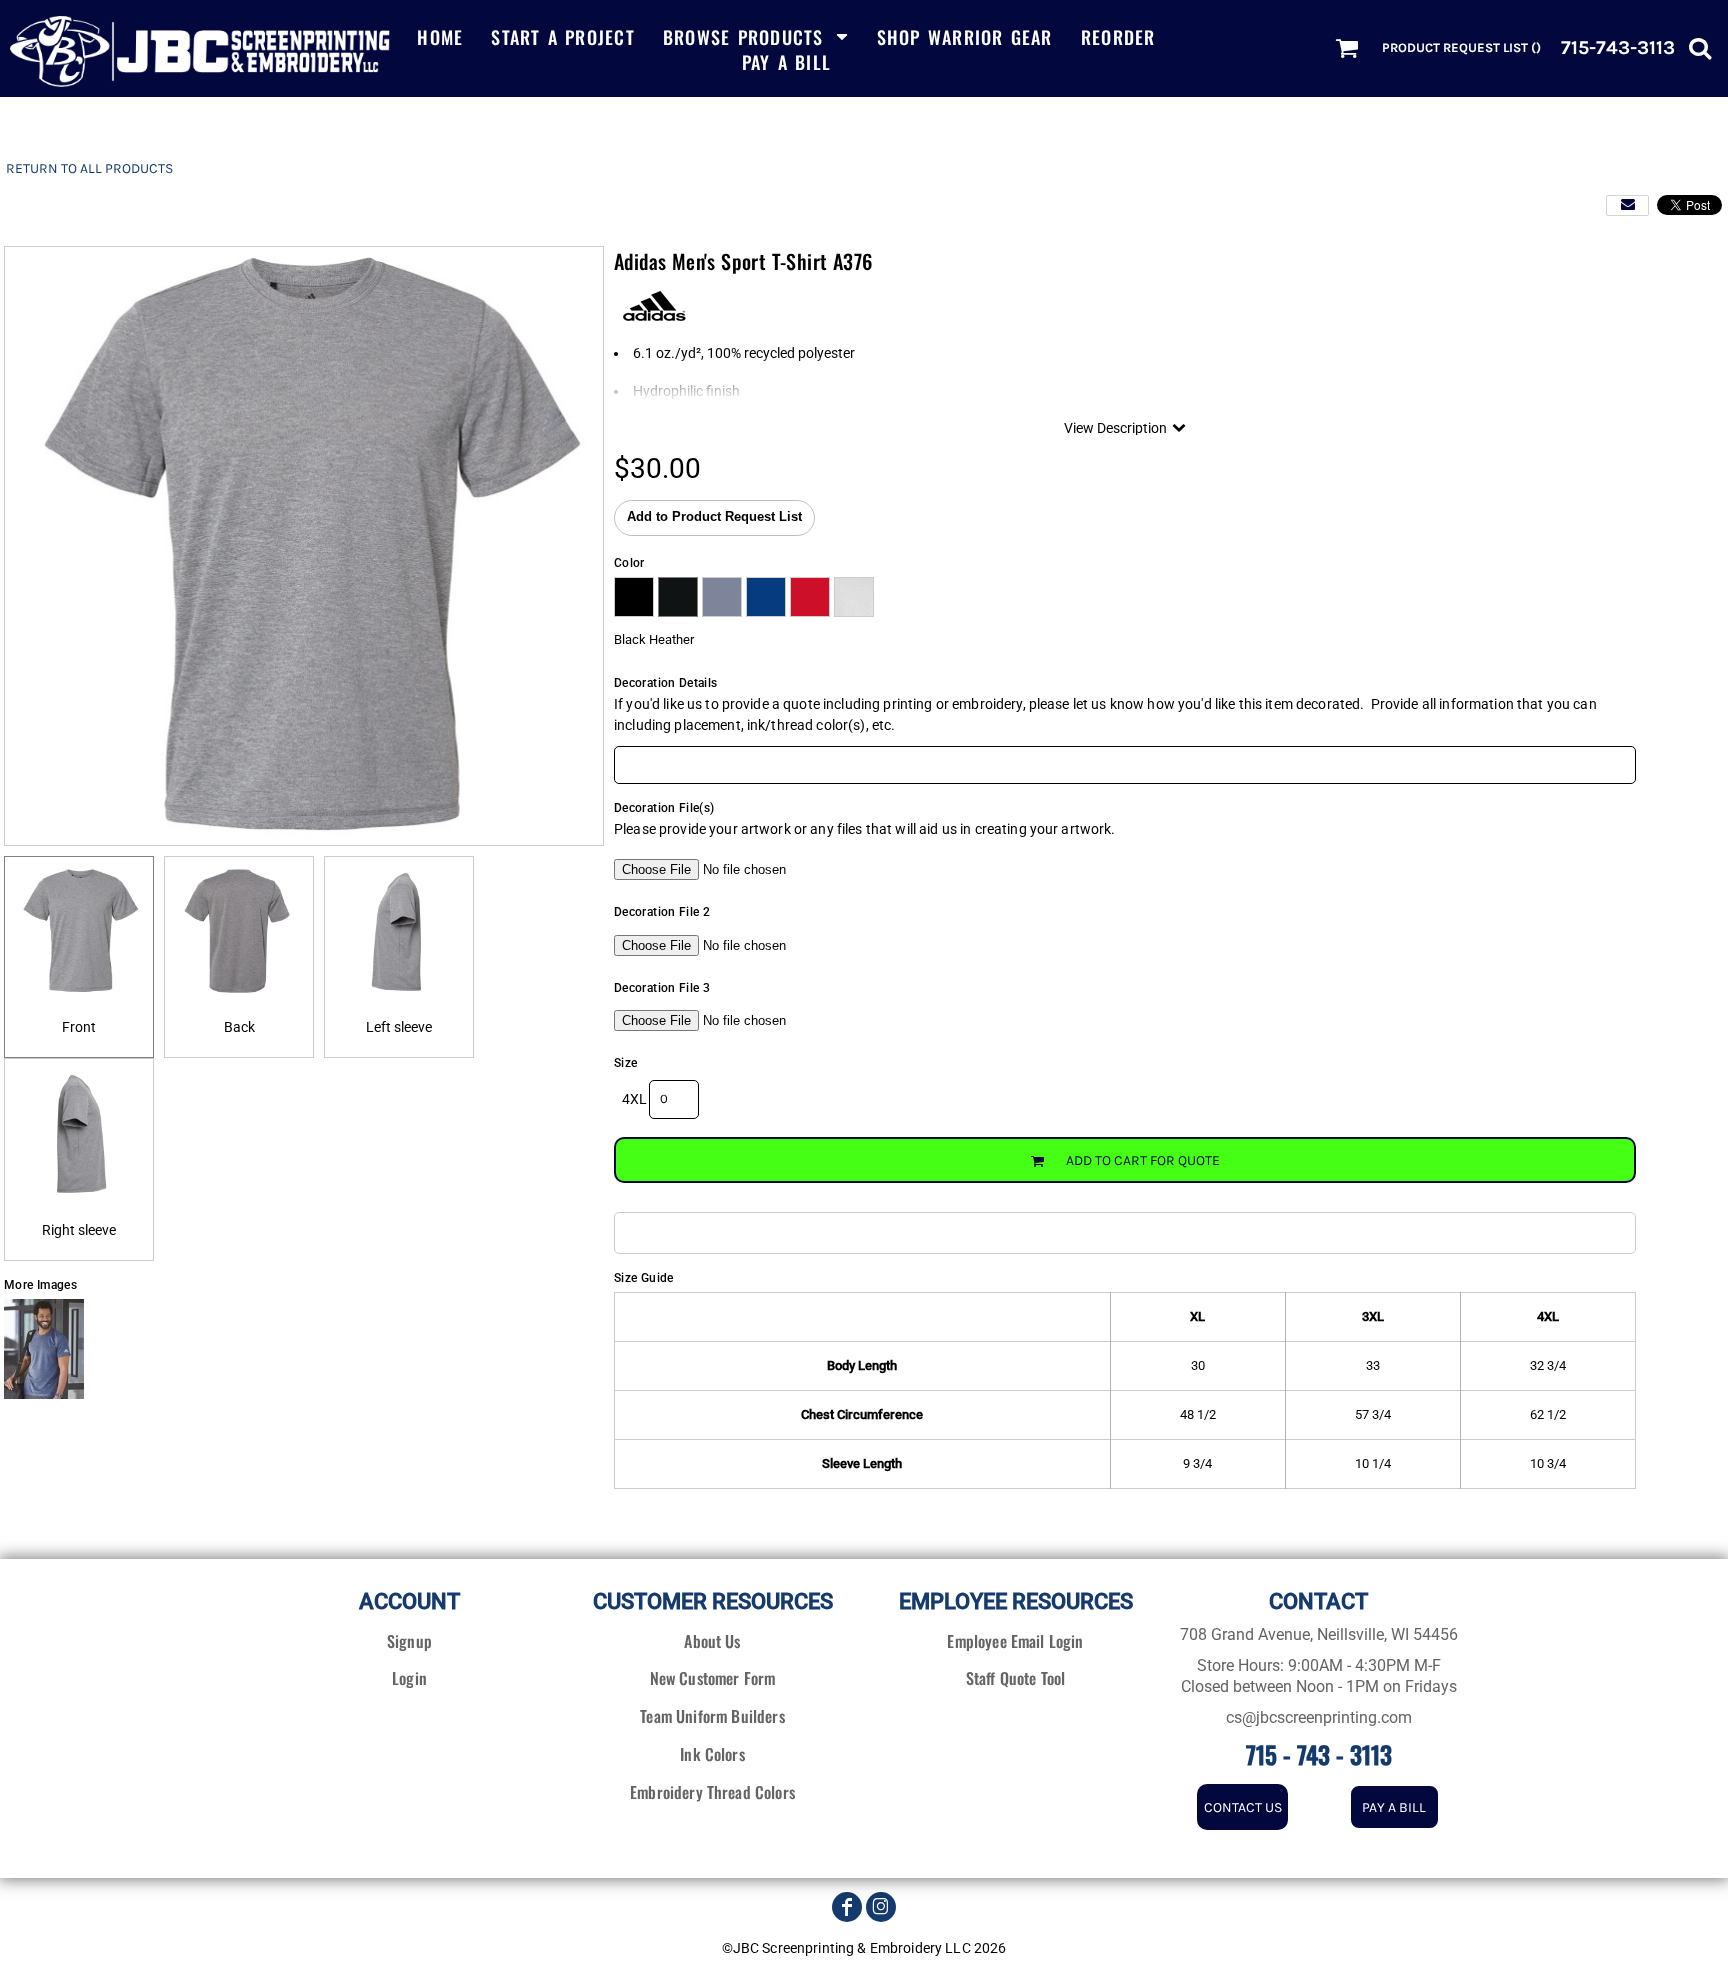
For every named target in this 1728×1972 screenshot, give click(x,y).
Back (239, 1027)
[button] (756, 35)
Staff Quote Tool (1016, 1678)
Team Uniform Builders (712, 1716)
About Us (712, 1641)
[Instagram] (881, 1907)
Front (79, 1027)
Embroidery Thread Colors (712, 1792)
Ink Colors (712, 1754)
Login (409, 1678)
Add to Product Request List (714, 517)
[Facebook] (847, 1907)
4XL (634, 1099)
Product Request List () (1461, 47)
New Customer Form (713, 1678)
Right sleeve (79, 1230)
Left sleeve (399, 1027)
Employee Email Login (1015, 1641)
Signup (409, 1641)
